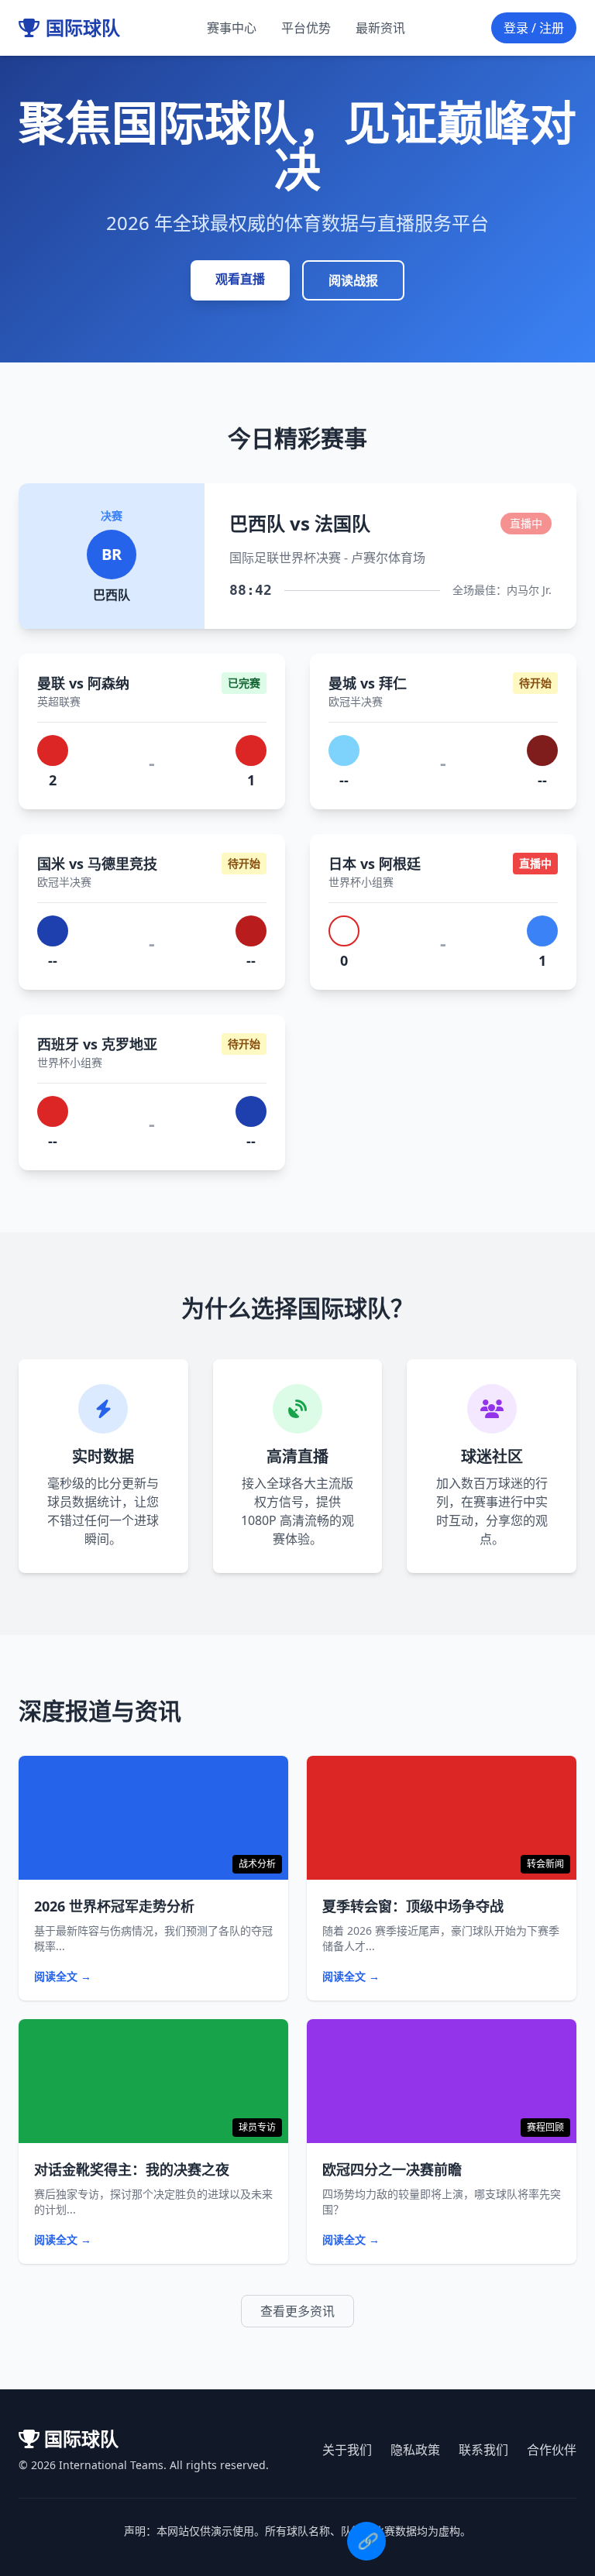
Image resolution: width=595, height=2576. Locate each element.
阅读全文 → (63, 1976)
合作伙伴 (552, 2450)
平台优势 (306, 28)
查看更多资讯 (297, 2311)
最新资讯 (380, 28)
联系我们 (483, 2450)
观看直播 (240, 279)
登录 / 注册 (534, 28)
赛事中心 (232, 28)
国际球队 (83, 28)
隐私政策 (415, 2450)
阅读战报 (353, 280)
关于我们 (347, 2450)
